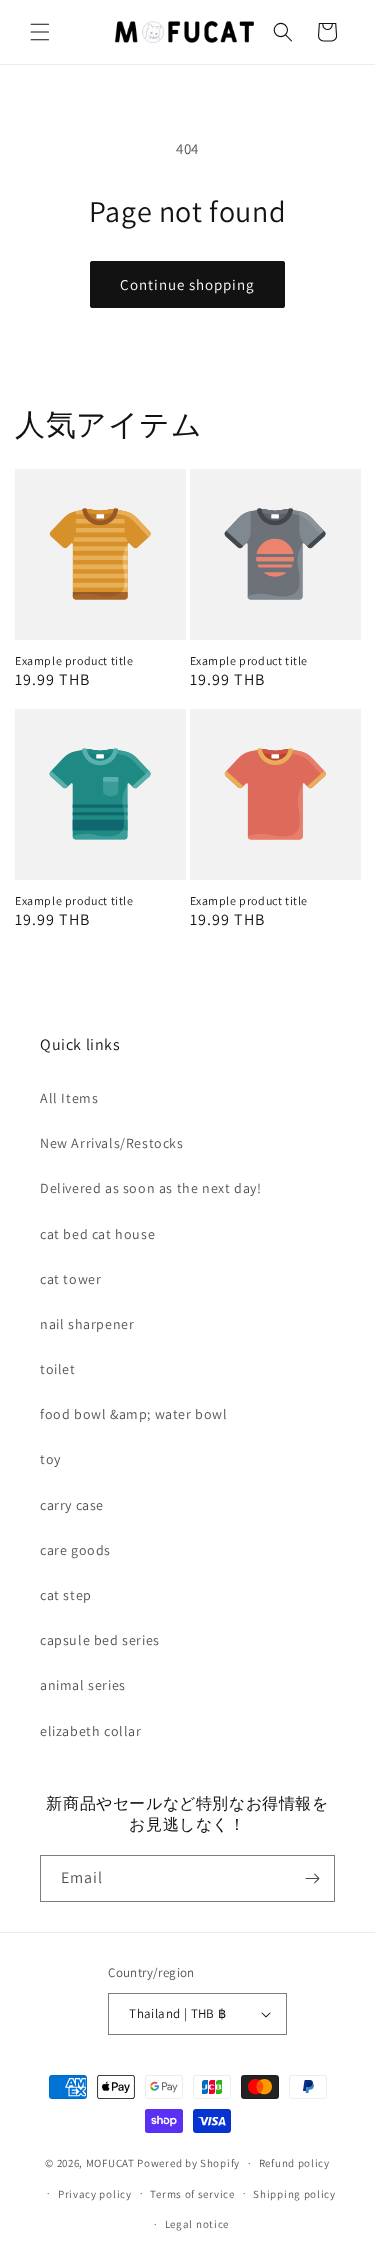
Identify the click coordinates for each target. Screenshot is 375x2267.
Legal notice (197, 2224)
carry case (72, 1505)
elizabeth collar (91, 1731)
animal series (83, 1685)
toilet (58, 1369)
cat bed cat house (97, 1234)
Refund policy (294, 2163)
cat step (66, 1595)
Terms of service (192, 2194)
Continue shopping (187, 284)
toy (50, 1459)
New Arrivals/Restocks (112, 1143)
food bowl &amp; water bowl (134, 1414)
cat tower (70, 1279)
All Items (69, 1098)
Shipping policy (294, 2194)
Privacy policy (95, 2194)
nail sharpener (87, 1324)
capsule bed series (100, 1640)
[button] (40, 32)
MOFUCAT (110, 2163)
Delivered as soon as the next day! (150, 1188)
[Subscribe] (312, 1878)
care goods (75, 1550)
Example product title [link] (74, 660)
